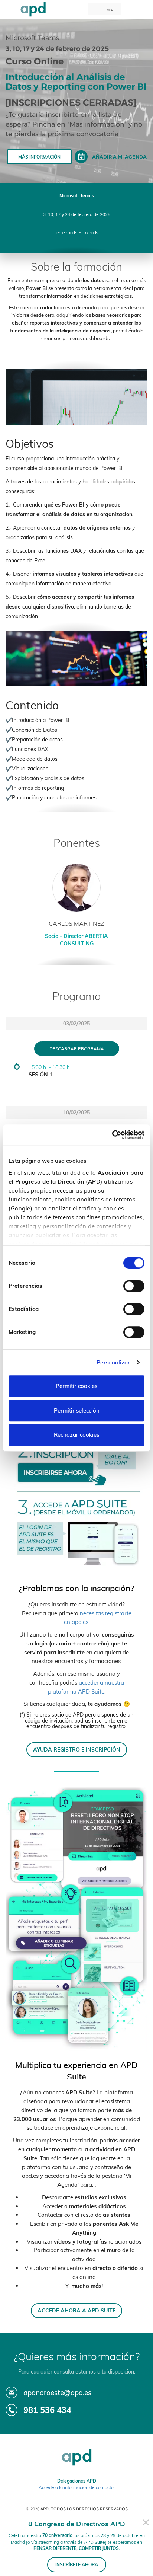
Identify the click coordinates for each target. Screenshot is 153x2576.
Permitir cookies (76, 1386)
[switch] (134, 1286)
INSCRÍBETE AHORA (77, 2565)
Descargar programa (77, 1049)
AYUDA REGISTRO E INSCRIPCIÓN (77, 1750)
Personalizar (113, 1362)
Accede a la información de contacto (76, 2487)
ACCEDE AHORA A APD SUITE (76, 2310)
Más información (39, 157)
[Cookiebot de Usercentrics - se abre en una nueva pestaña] (112, 1135)
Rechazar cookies (76, 1435)
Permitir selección (77, 1410)
